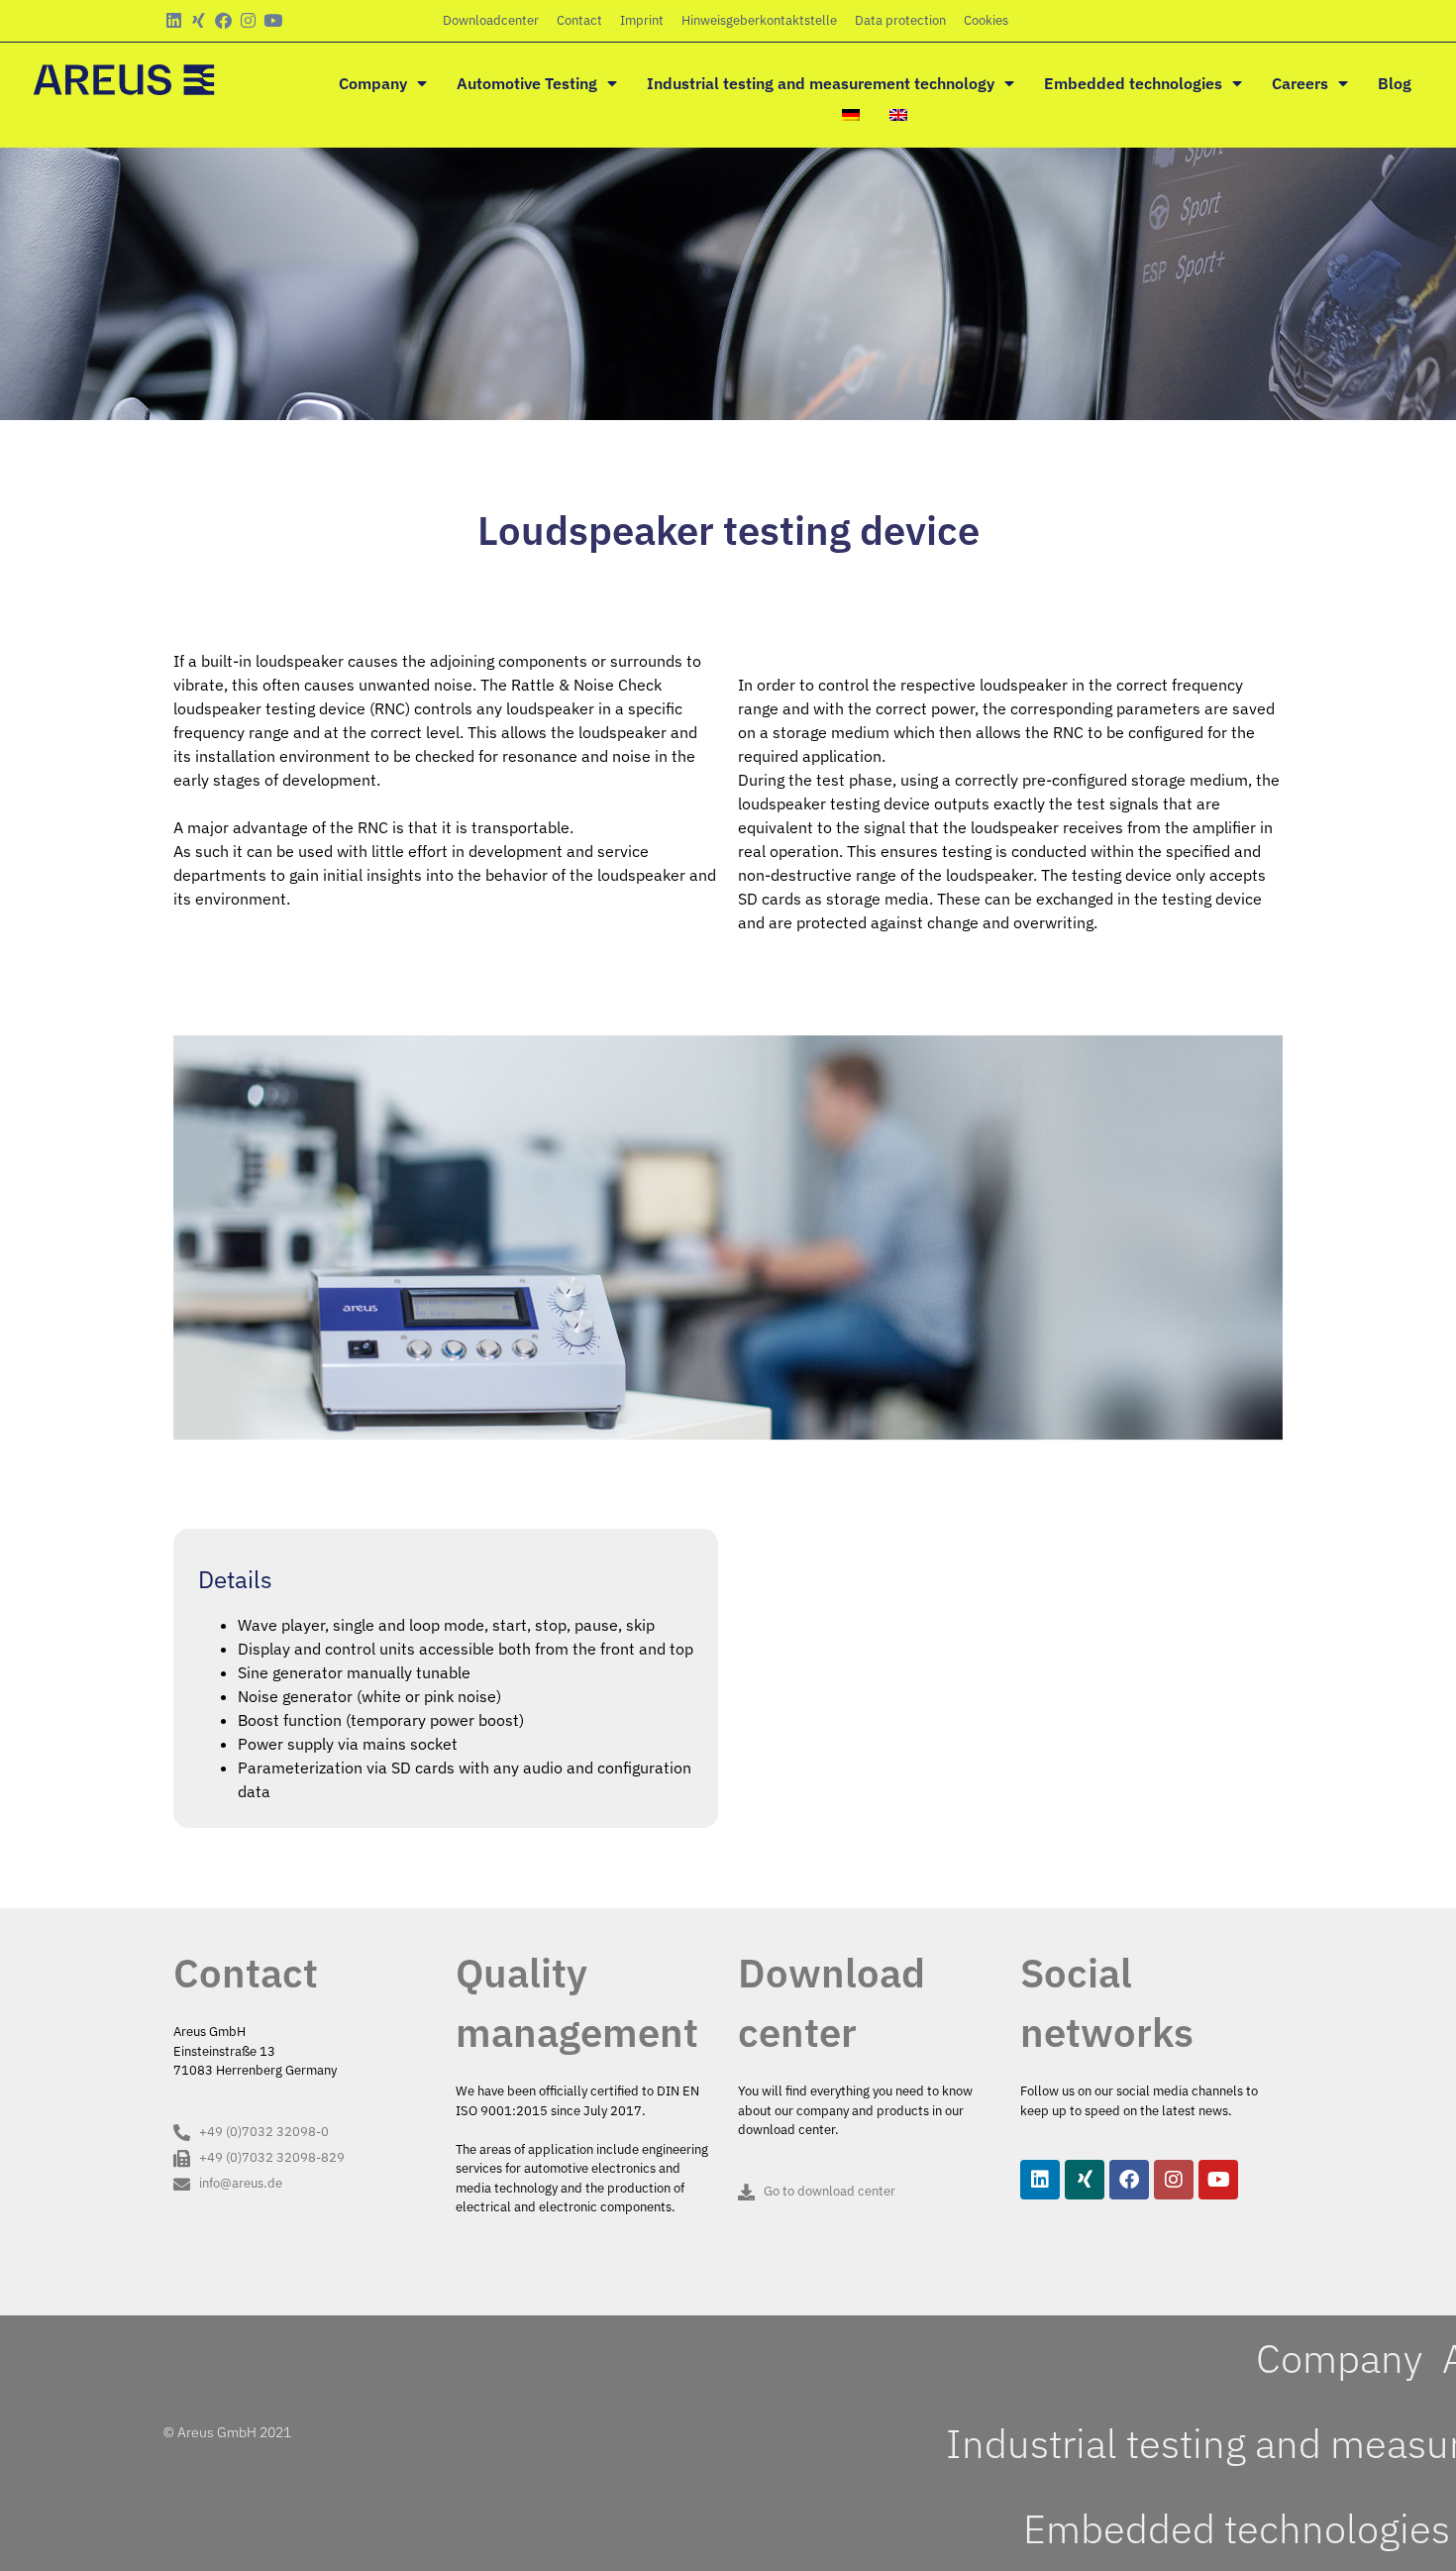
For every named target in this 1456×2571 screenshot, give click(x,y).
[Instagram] (248, 20)
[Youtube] (273, 20)
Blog (1395, 83)
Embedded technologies (1133, 83)
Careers (1300, 83)
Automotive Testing (527, 83)
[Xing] (199, 20)
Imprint (642, 20)
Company (373, 83)
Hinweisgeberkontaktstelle (759, 20)
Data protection (900, 20)
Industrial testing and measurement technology (821, 83)
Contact (579, 20)
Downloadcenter (491, 20)
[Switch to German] (851, 115)
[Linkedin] (174, 20)
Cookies (986, 20)
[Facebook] (223, 20)
